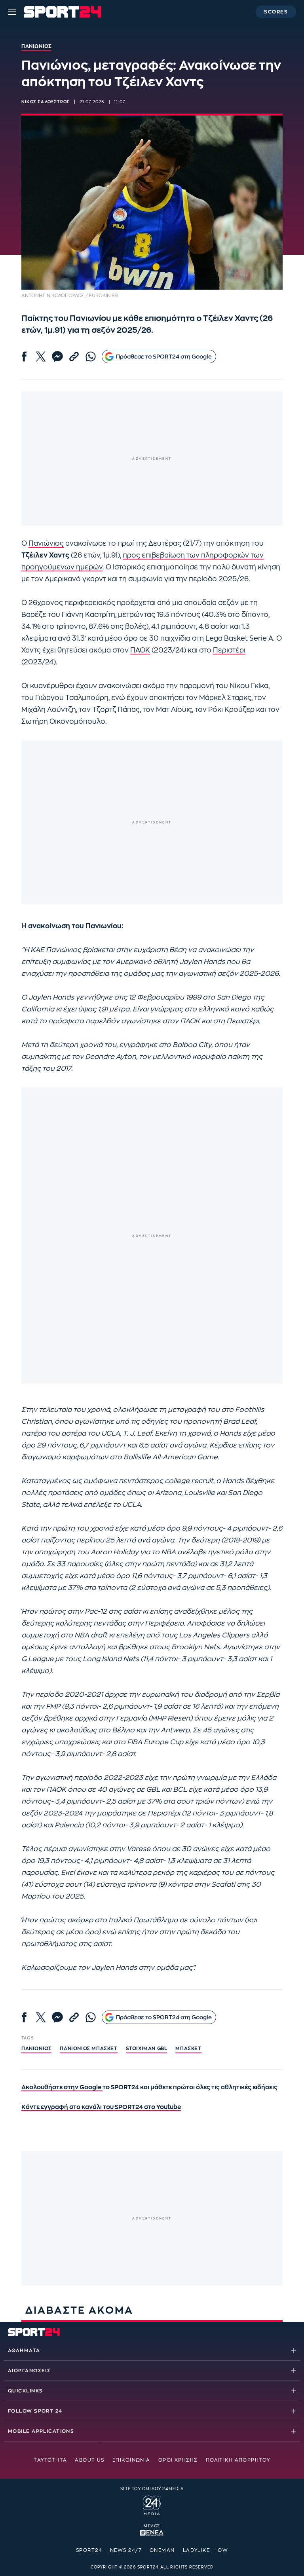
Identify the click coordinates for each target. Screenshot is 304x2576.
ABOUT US (90, 2460)
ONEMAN (162, 2550)
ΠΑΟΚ (140, 650)
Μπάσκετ (188, 2049)
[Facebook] (24, 357)
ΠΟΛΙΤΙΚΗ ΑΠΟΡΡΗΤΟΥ (238, 2460)
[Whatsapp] (91, 357)
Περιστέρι (229, 650)
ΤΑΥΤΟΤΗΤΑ (50, 2460)
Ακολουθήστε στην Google (62, 2088)
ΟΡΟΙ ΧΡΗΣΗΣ (178, 2460)
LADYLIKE (197, 2550)
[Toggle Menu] (12, 12)
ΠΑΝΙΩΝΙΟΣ (36, 2049)
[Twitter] (41, 357)
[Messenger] (57, 357)
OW (223, 2550)
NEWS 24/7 (126, 2550)
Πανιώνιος (46, 543)
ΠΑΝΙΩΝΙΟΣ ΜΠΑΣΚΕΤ (88, 2049)
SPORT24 (89, 2550)
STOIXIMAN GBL (147, 2049)
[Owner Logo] (152, 2504)
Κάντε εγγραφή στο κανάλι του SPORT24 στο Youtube (101, 2107)
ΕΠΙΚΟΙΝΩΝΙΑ (131, 2460)
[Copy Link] (74, 357)
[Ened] (152, 2532)
